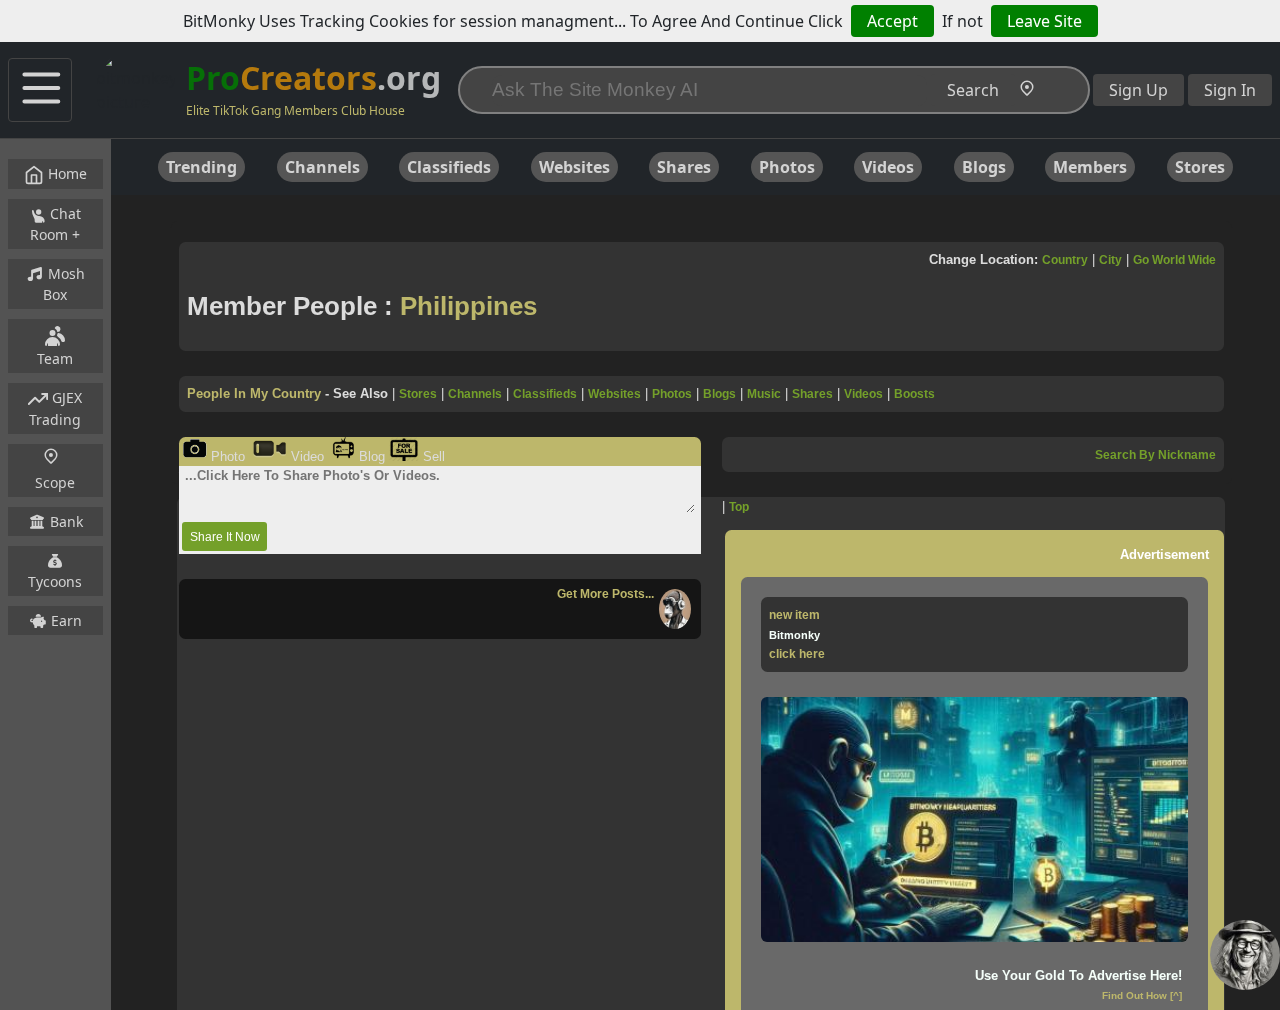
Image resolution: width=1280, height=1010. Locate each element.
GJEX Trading (55, 408)
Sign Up (1138, 90)
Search (973, 90)
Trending (201, 167)
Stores (1200, 167)
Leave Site (1044, 21)
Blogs (984, 167)
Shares (684, 167)
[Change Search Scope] (1031, 91)
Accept (892, 21)
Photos (787, 167)
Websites (574, 167)
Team (55, 358)
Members (1090, 167)
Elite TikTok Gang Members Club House (295, 110)
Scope (55, 482)
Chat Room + (55, 224)
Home (65, 173)
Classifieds (449, 167)
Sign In (1230, 90)
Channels (322, 167)
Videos (888, 167)
